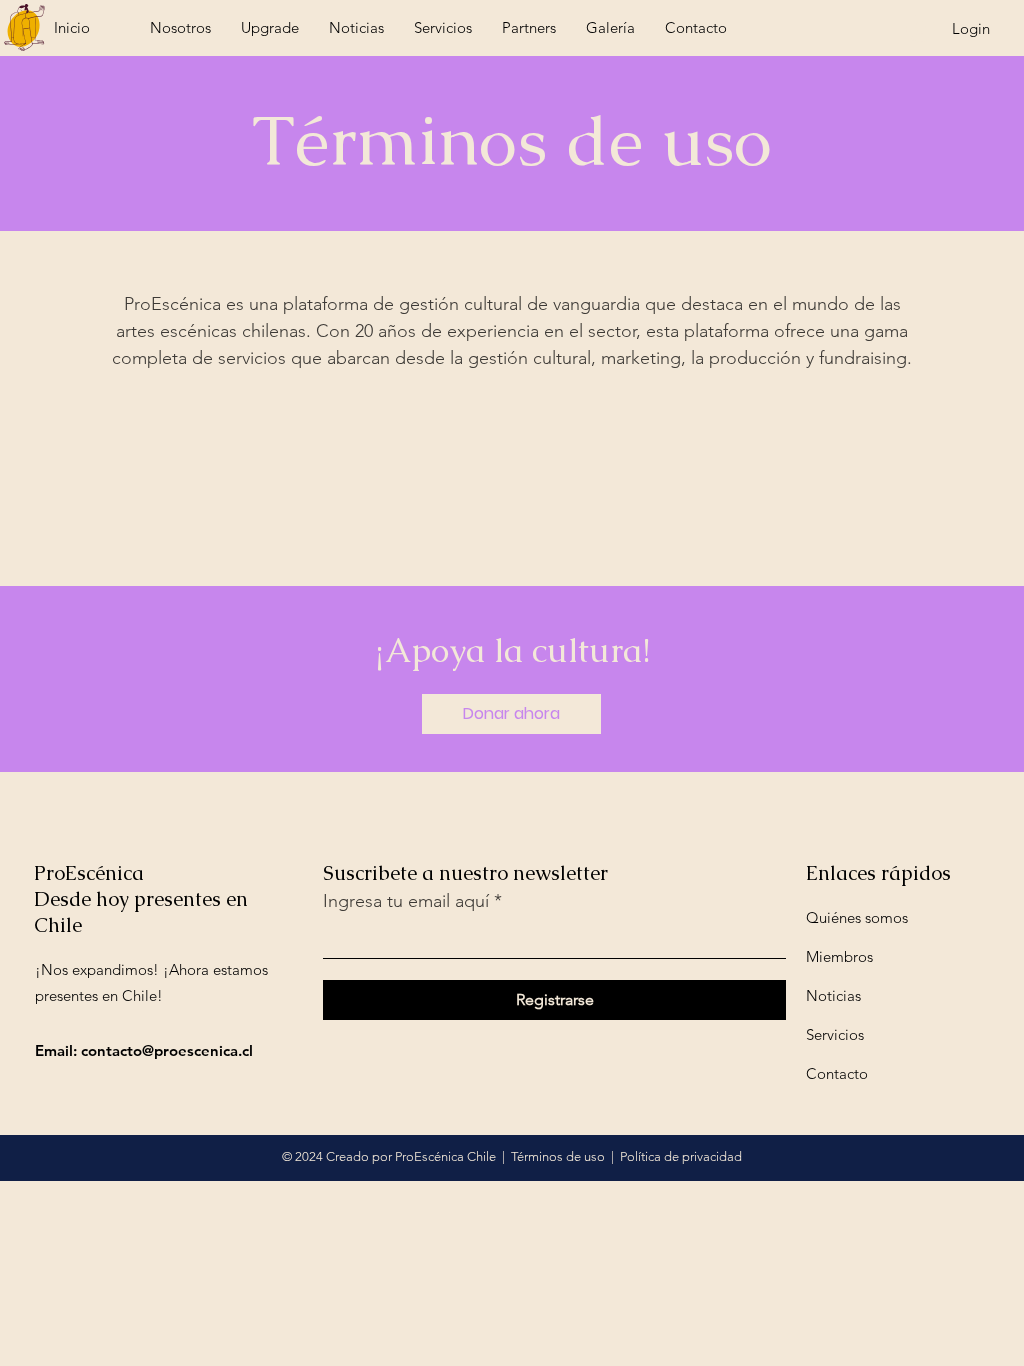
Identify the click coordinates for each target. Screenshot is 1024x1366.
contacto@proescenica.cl (167, 1050)
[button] (511, 714)
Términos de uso (558, 1156)
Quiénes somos (857, 917)
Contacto (837, 1073)
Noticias (833, 995)
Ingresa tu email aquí (406, 901)
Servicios (835, 1034)
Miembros (839, 956)
